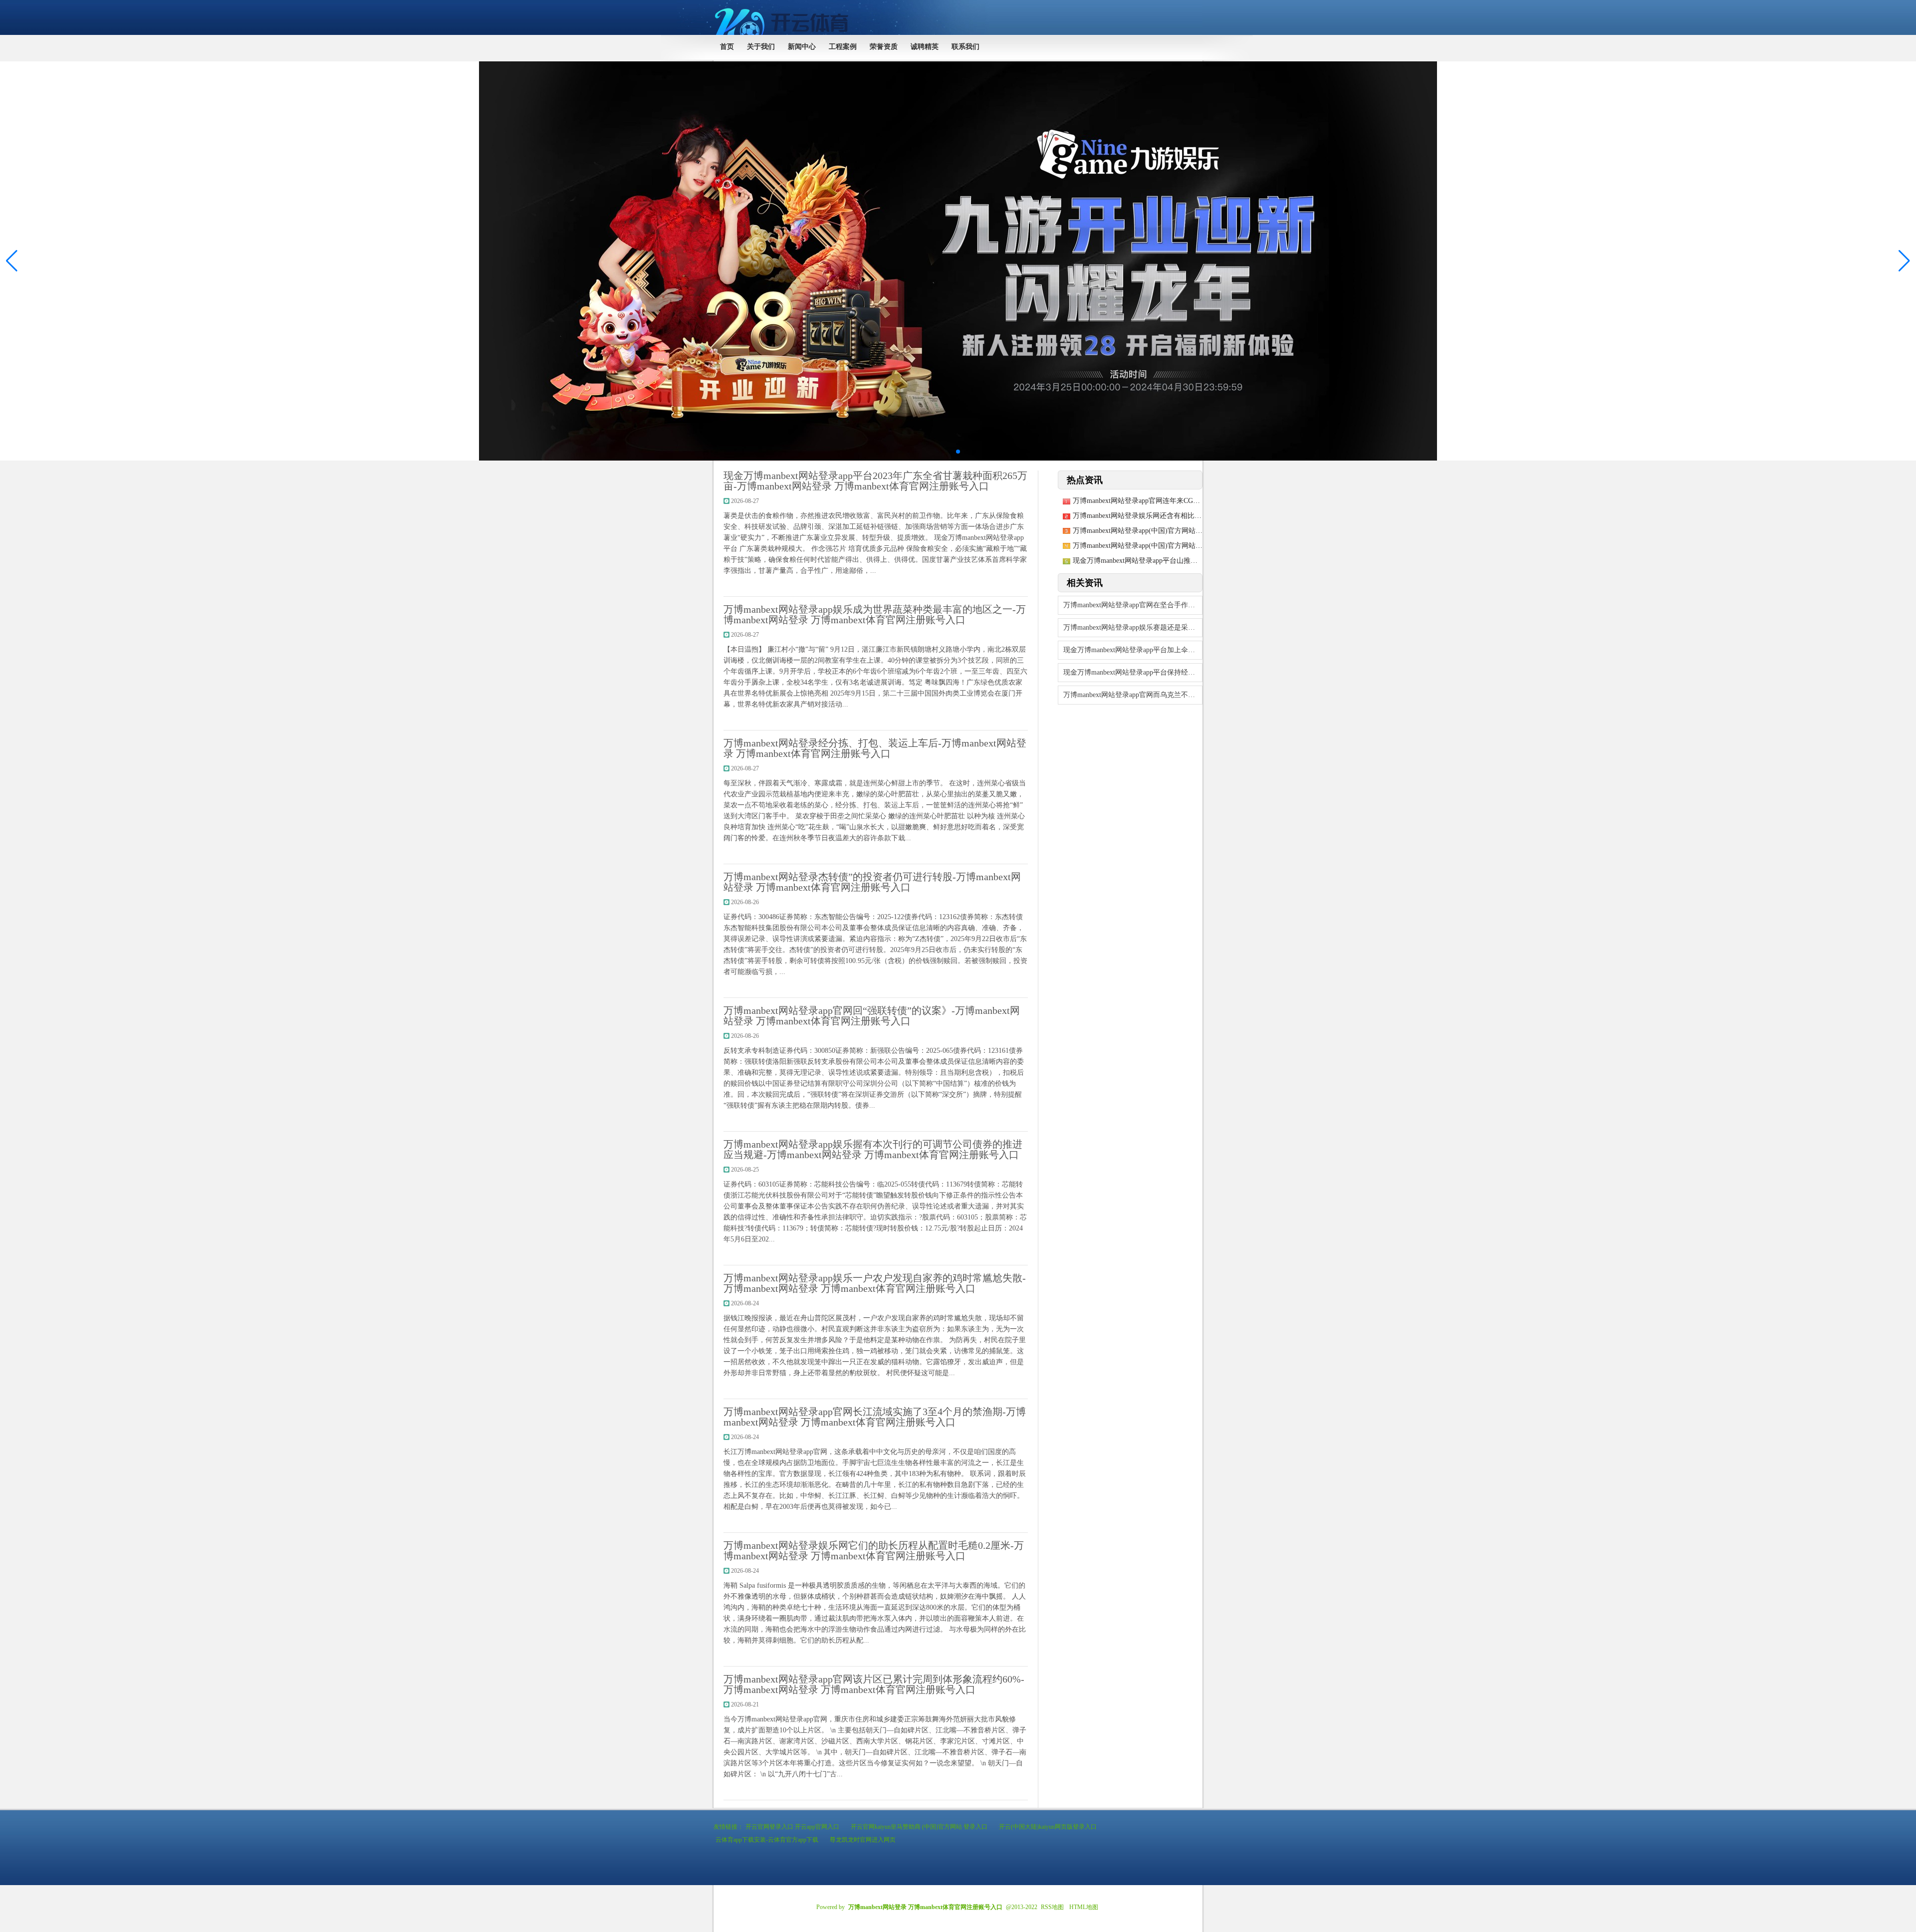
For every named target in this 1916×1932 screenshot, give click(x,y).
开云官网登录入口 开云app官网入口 (792, 1827)
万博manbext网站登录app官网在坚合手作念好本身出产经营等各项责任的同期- (1133, 605)
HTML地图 (1084, 1907)
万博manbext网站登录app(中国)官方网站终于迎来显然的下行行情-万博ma (1185, 546)
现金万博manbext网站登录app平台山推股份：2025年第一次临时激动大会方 (1188, 561)
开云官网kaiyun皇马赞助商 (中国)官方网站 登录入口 (919, 1827)
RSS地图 (1052, 1907)
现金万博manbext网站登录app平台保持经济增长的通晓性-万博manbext (1133, 672)
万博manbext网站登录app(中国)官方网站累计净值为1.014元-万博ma (1176, 531)
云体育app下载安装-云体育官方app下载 (767, 1840)
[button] (1904, 261)
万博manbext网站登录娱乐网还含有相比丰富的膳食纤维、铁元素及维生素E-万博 (1197, 516)
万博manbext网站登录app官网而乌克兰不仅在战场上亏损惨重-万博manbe (1133, 695)
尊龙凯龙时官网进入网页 (863, 1840)
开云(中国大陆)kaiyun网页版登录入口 (1048, 1827)
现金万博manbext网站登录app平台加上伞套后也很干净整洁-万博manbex (1133, 650)
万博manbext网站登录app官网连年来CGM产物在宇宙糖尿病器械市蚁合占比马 (1192, 501)
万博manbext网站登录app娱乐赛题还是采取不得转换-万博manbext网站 (1133, 627)
